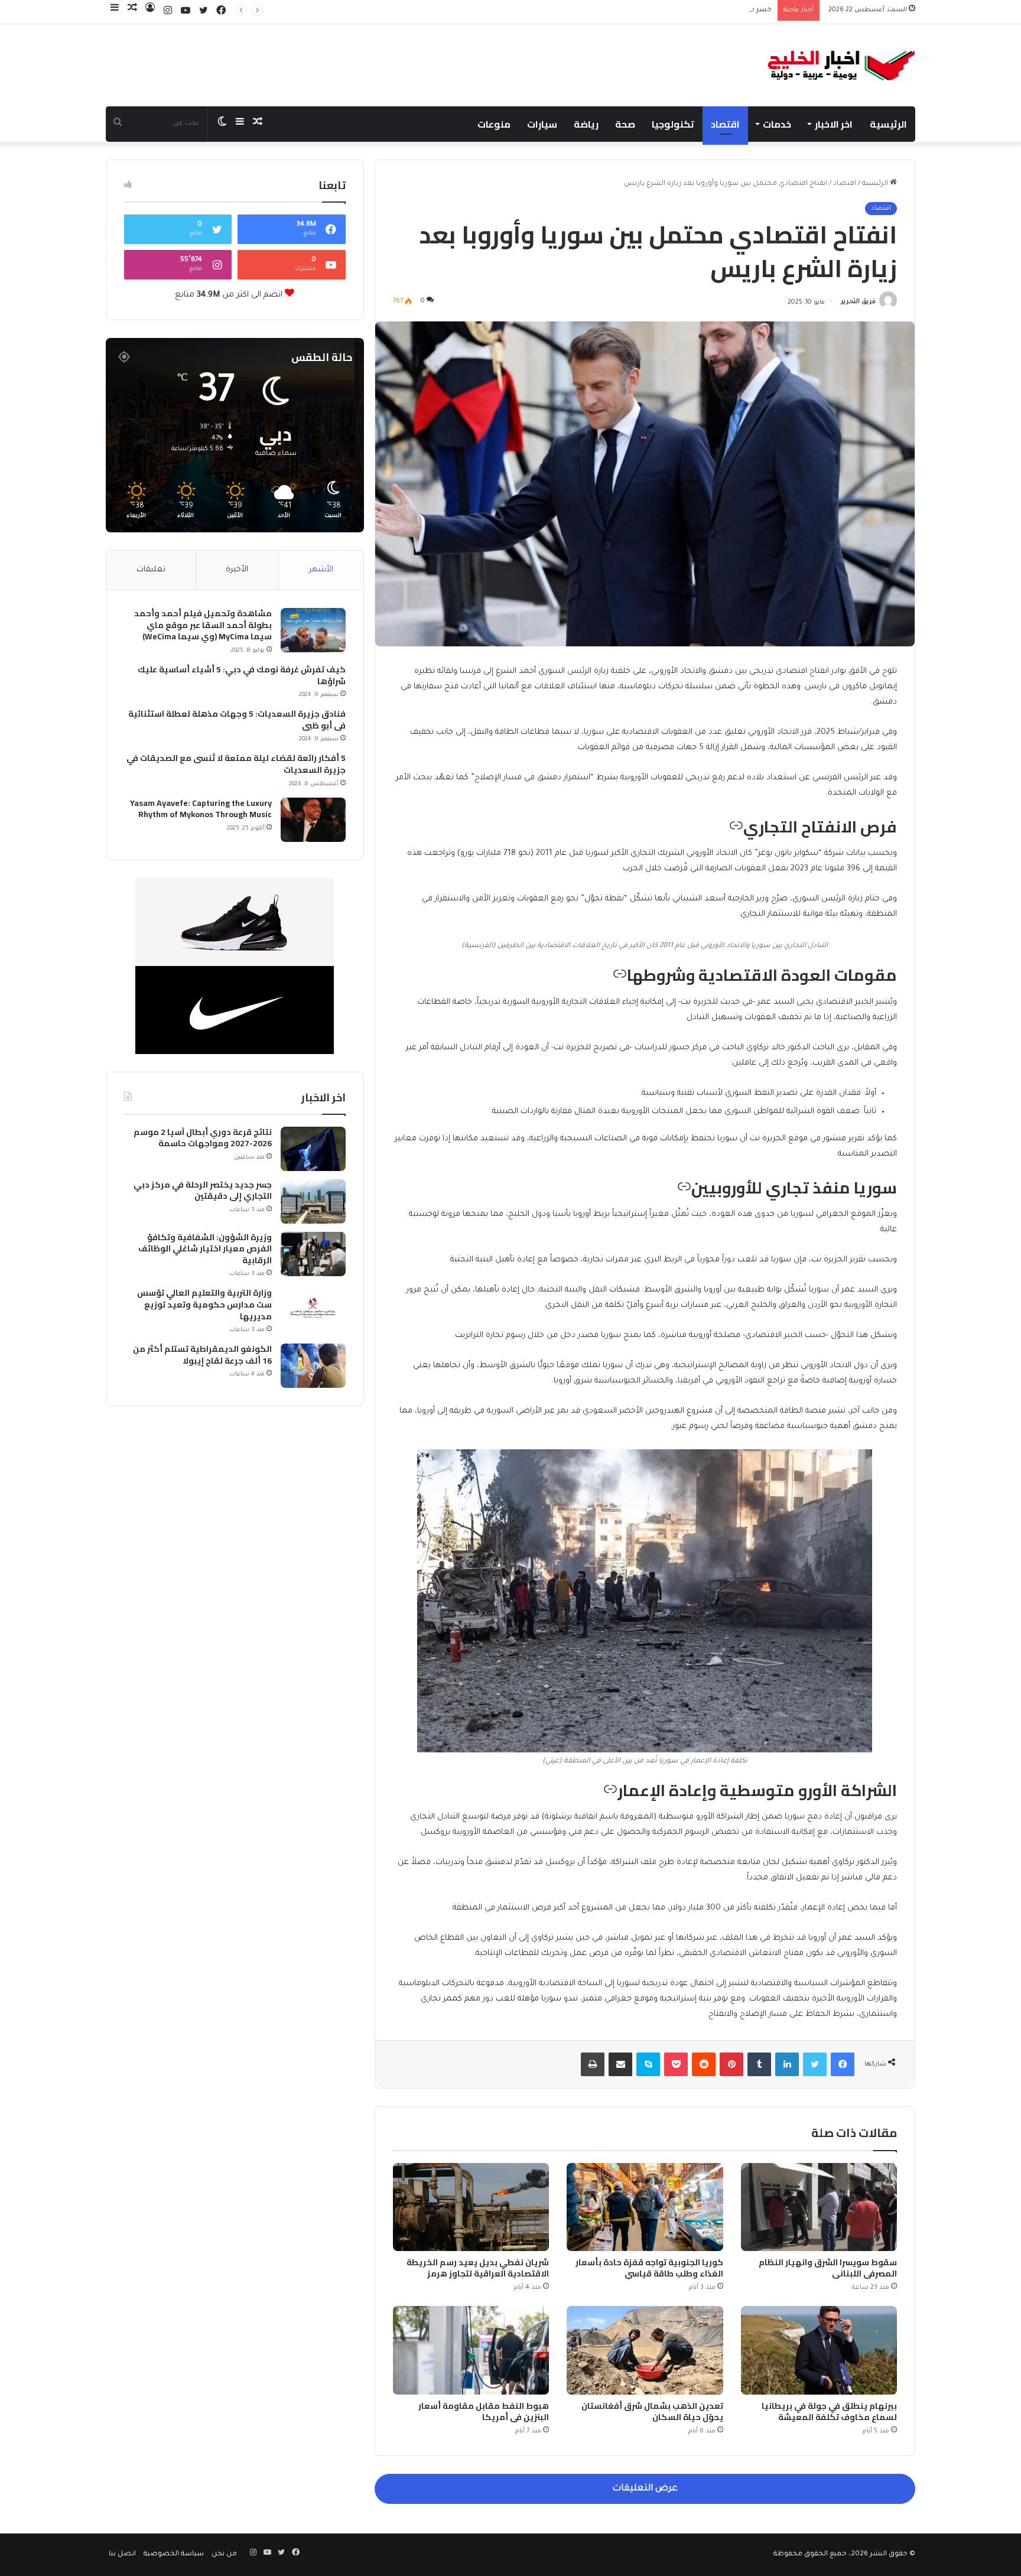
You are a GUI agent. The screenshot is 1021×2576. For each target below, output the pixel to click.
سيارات (542, 124)
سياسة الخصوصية (174, 2554)
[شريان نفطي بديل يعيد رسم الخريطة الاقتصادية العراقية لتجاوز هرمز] (471, 2207)
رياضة (586, 124)
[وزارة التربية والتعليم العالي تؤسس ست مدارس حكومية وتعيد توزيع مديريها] (313, 1310)
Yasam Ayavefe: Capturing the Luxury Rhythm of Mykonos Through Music (201, 809)
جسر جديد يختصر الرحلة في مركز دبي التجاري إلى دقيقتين (682, 10)
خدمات (777, 124)
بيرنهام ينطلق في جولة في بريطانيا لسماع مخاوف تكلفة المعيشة (829, 2411)
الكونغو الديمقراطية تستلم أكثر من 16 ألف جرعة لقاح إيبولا (202, 1355)
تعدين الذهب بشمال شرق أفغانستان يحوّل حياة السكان (652, 2411)
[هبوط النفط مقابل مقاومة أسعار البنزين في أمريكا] (471, 2350)
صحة (625, 124)
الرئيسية (888, 124)
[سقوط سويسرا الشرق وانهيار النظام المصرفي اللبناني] (819, 2207)
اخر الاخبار (834, 124)
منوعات (494, 124)
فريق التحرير (858, 303)
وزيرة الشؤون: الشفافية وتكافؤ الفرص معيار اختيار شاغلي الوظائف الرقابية (205, 1249)
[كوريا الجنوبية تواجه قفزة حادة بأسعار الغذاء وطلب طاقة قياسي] (645, 2207)
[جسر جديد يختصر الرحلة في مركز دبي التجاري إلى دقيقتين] (313, 1201)
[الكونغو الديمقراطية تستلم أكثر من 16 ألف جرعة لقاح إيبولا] (313, 1366)
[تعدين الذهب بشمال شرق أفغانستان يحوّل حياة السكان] (645, 2350)
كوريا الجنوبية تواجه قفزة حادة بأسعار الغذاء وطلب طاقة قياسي (649, 2268)
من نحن (224, 2554)
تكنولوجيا (673, 124)
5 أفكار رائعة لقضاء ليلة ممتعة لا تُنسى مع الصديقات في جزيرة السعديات (236, 764)
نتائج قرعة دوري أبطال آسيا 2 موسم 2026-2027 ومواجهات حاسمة (203, 1138)
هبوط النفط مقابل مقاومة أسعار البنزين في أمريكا (484, 2411)
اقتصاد (725, 124)
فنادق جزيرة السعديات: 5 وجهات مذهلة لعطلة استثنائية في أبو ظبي (237, 720)
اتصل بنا (122, 2554)
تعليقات (151, 570)
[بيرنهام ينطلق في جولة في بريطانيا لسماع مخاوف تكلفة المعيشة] (819, 2350)
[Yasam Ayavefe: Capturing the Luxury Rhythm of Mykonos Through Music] (313, 820)
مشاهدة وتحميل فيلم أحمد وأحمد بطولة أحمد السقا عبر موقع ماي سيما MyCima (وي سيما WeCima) (203, 625)
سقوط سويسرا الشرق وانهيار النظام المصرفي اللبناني (828, 2268)
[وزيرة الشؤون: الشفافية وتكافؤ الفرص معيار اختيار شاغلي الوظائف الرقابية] (313, 1254)
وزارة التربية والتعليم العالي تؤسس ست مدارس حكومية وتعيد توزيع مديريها (204, 1305)
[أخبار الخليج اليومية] (842, 65)
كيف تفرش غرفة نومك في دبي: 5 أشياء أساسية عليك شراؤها (242, 676)
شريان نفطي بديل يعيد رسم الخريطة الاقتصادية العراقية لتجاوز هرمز (478, 2268)
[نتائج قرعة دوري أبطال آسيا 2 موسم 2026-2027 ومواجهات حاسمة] (313, 1149)
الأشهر (321, 570)
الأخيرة (237, 570)
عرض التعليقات (645, 2489)
